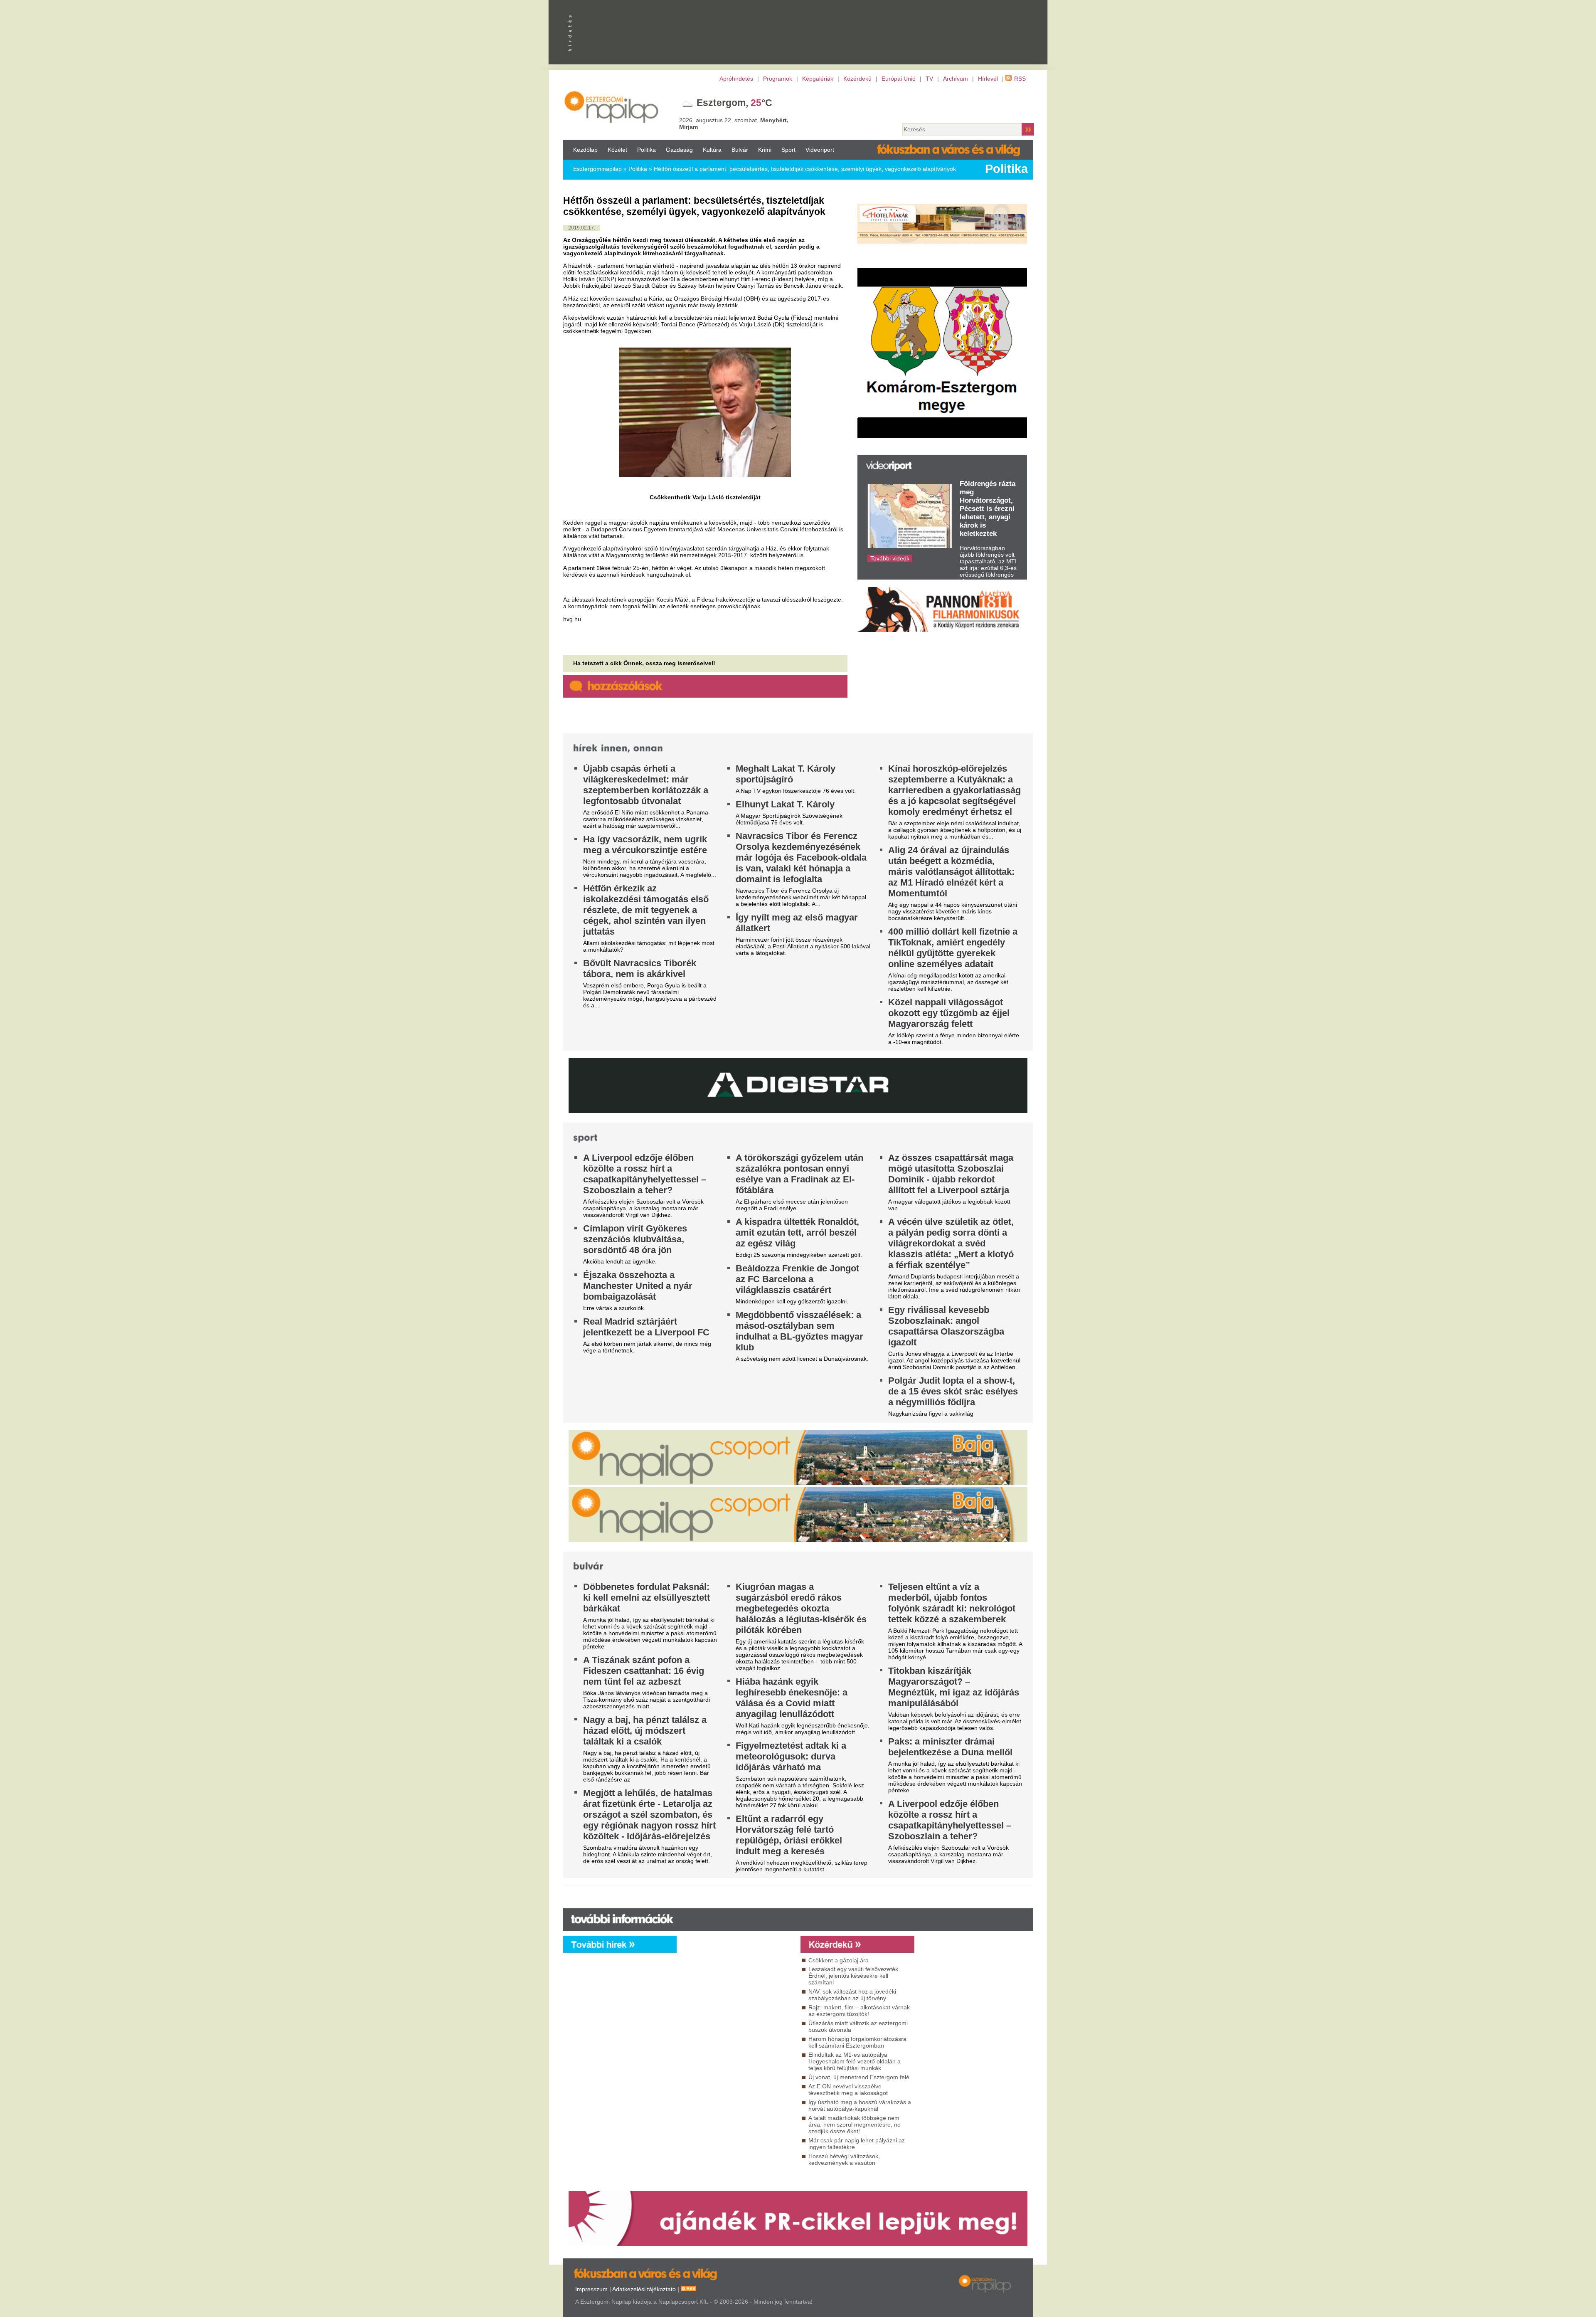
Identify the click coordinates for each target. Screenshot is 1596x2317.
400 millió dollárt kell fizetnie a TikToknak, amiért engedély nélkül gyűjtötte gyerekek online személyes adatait (953, 948)
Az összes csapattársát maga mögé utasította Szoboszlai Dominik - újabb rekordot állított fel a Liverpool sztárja (951, 1174)
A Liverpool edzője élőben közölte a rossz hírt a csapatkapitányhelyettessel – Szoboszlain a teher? (645, 1174)
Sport (788, 150)
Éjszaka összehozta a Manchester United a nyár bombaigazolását (638, 1286)
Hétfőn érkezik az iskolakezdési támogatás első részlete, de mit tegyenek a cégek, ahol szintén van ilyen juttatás (646, 910)
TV (929, 79)
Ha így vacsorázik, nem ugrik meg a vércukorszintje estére (645, 845)
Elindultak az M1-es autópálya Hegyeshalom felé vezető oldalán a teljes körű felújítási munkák (855, 2061)
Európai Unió (899, 79)
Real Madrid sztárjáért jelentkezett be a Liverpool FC (646, 1327)
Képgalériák (818, 79)
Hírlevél (988, 79)
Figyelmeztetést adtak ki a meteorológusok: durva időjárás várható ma (791, 1756)
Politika (647, 150)
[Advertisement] (736, 2028)
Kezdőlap (585, 150)
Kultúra (712, 150)
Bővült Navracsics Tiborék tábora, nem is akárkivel (640, 969)
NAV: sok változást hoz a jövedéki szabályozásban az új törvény (852, 1995)
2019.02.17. (582, 228)
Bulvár (740, 150)
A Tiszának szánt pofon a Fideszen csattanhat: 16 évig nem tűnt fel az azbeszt (644, 1671)
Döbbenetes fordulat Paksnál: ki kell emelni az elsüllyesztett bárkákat (647, 1598)
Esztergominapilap (597, 169)
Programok (778, 79)
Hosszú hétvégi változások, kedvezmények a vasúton (844, 2159)
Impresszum (591, 2289)
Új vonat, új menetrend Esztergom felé (859, 2077)
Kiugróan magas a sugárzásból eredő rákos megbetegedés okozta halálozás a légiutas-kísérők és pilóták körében (801, 1608)
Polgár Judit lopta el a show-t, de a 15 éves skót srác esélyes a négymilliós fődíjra (953, 1391)
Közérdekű (857, 79)
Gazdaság (679, 150)
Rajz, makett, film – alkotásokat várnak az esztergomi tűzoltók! (859, 2011)
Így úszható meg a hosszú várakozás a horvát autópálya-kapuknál (860, 2105)
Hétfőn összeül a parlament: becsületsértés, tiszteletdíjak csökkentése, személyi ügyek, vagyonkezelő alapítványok (805, 169)
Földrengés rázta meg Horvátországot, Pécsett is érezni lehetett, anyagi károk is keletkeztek (988, 509)
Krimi (765, 150)
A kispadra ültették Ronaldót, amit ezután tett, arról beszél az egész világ (797, 1233)
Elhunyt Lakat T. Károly (785, 804)
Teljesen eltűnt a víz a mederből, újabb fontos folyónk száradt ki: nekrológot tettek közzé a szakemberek (952, 1603)
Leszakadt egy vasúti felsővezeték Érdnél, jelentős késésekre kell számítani (853, 1976)
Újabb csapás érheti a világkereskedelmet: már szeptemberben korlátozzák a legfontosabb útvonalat (646, 785)
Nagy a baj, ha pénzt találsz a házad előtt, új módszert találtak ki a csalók (645, 1731)
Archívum (956, 79)
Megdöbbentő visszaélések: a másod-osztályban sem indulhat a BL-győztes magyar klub (799, 1331)
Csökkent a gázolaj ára (839, 1960)
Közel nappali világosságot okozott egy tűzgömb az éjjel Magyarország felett (949, 1013)
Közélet (617, 150)
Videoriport (820, 150)
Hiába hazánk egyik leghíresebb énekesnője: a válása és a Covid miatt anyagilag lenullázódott (792, 1698)
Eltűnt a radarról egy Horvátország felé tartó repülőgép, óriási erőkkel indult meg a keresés (789, 1835)
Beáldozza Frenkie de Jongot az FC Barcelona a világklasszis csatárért (797, 1279)
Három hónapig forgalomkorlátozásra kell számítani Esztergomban (857, 2042)
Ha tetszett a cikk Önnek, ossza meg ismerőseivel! (644, 663)
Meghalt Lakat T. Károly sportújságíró (786, 774)
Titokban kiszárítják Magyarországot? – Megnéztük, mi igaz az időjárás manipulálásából (954, 1687)
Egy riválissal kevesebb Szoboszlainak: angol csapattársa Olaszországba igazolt (946, 1326)
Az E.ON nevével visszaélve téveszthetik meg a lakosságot (848, 2090)
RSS (1020, 79)
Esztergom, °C (734, 103)
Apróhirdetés (736, 79)
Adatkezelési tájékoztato (644, 2289)
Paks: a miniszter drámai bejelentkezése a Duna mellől (950, 1747)
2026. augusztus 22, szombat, (734, 123)
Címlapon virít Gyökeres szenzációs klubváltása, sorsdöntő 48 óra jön (635, 1239)
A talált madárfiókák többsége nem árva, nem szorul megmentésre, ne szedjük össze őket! (855, 2125)
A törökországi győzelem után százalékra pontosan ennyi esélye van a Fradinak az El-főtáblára (799, 1174)
